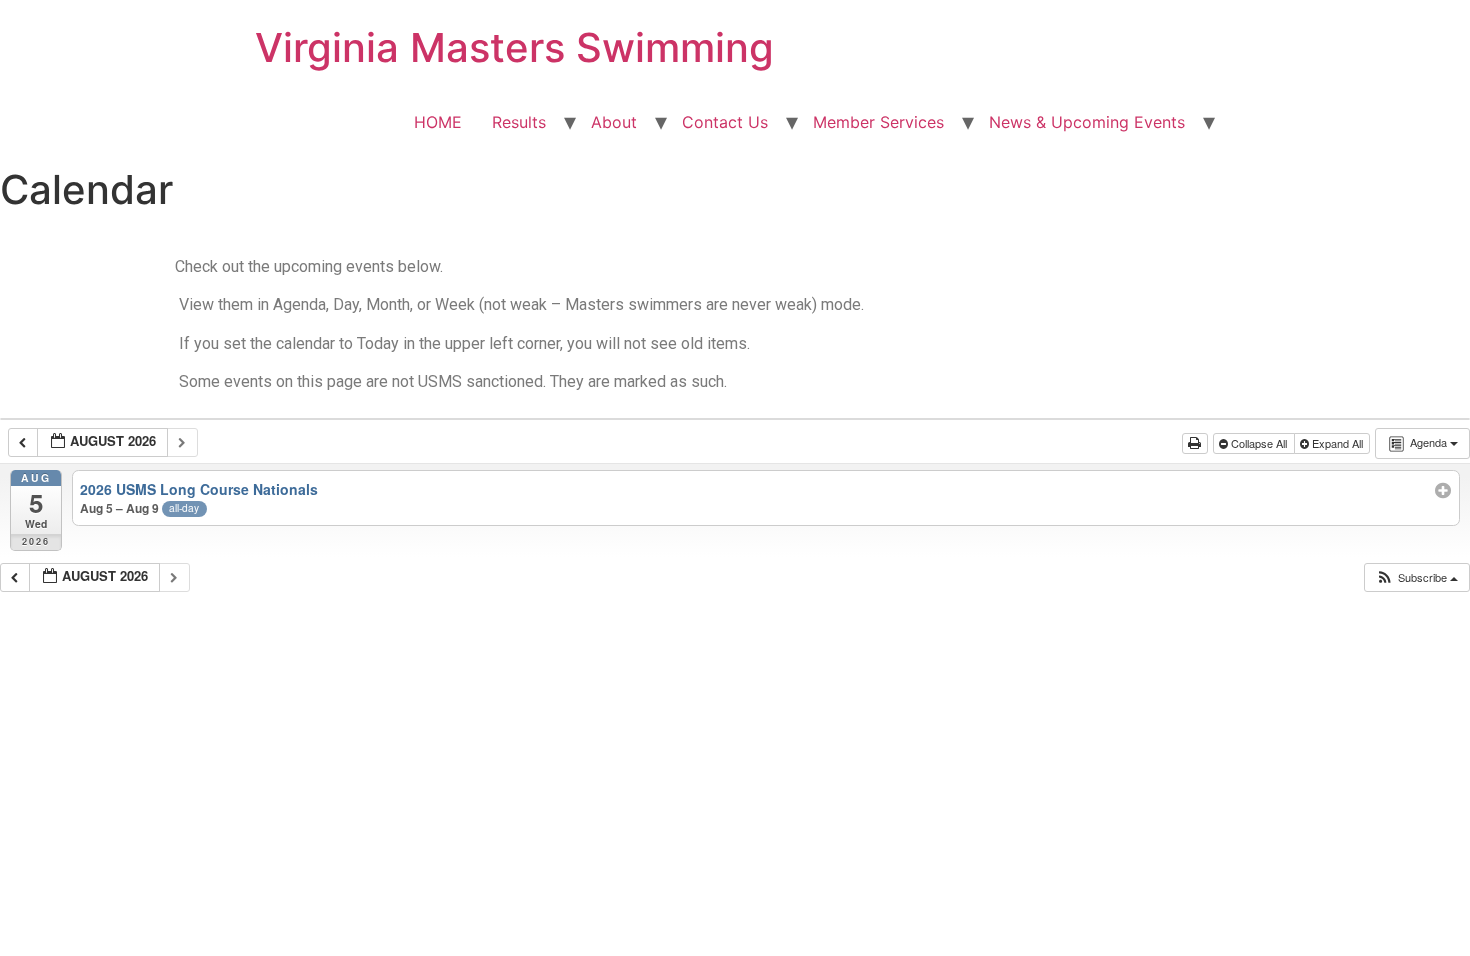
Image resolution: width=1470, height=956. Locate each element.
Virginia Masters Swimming (514, 47)
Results (519, 122)
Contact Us (725, 122)
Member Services (878, 122)
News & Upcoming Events (1087, 122)
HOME (438, 122)
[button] (1416, 577)
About (614, 122)
